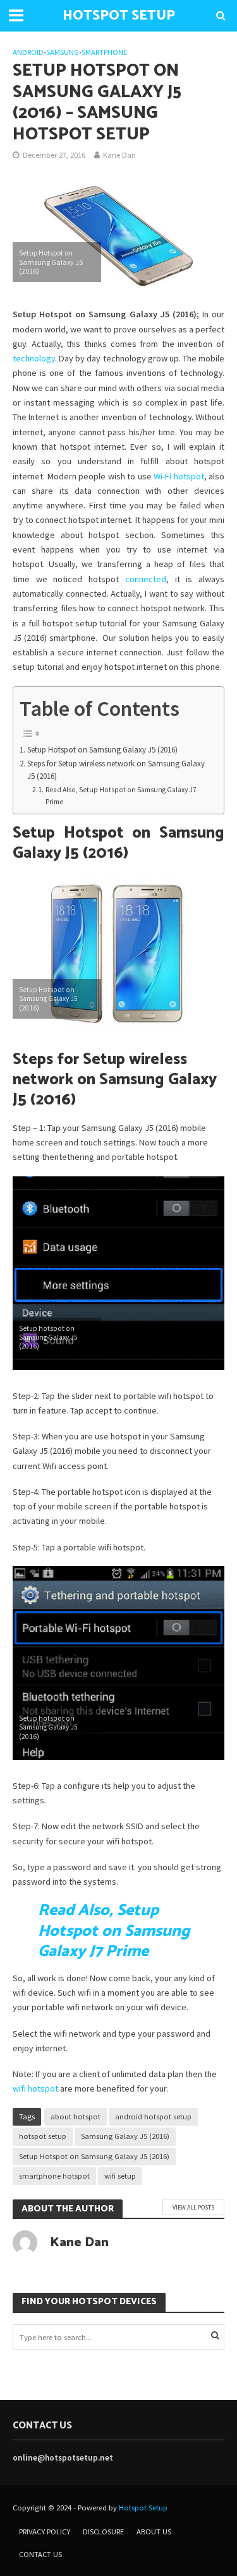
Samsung (63, 52)
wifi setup (120, 2176)
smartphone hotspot (54, 2176)
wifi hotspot (35, 2088)
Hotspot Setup (143, 2508)
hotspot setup (43, 2136)
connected (146, 579)
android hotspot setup (153, 2116)
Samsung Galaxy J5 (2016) (125, 2136)
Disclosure (103, 2532)
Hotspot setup (119, 16)
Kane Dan (119, 155)
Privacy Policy (45, 2532)
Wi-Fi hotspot (179, 476)
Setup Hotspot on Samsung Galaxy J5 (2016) (102, 750)
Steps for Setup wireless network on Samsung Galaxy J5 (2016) (116, 770)
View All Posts (193, 2207)
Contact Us (40, 2554)
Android (28, 52)
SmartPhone (104, 52)
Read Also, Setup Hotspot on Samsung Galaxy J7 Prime (121, 796)
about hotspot (76, 2116)
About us (154, 2532)
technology (34, 358)
